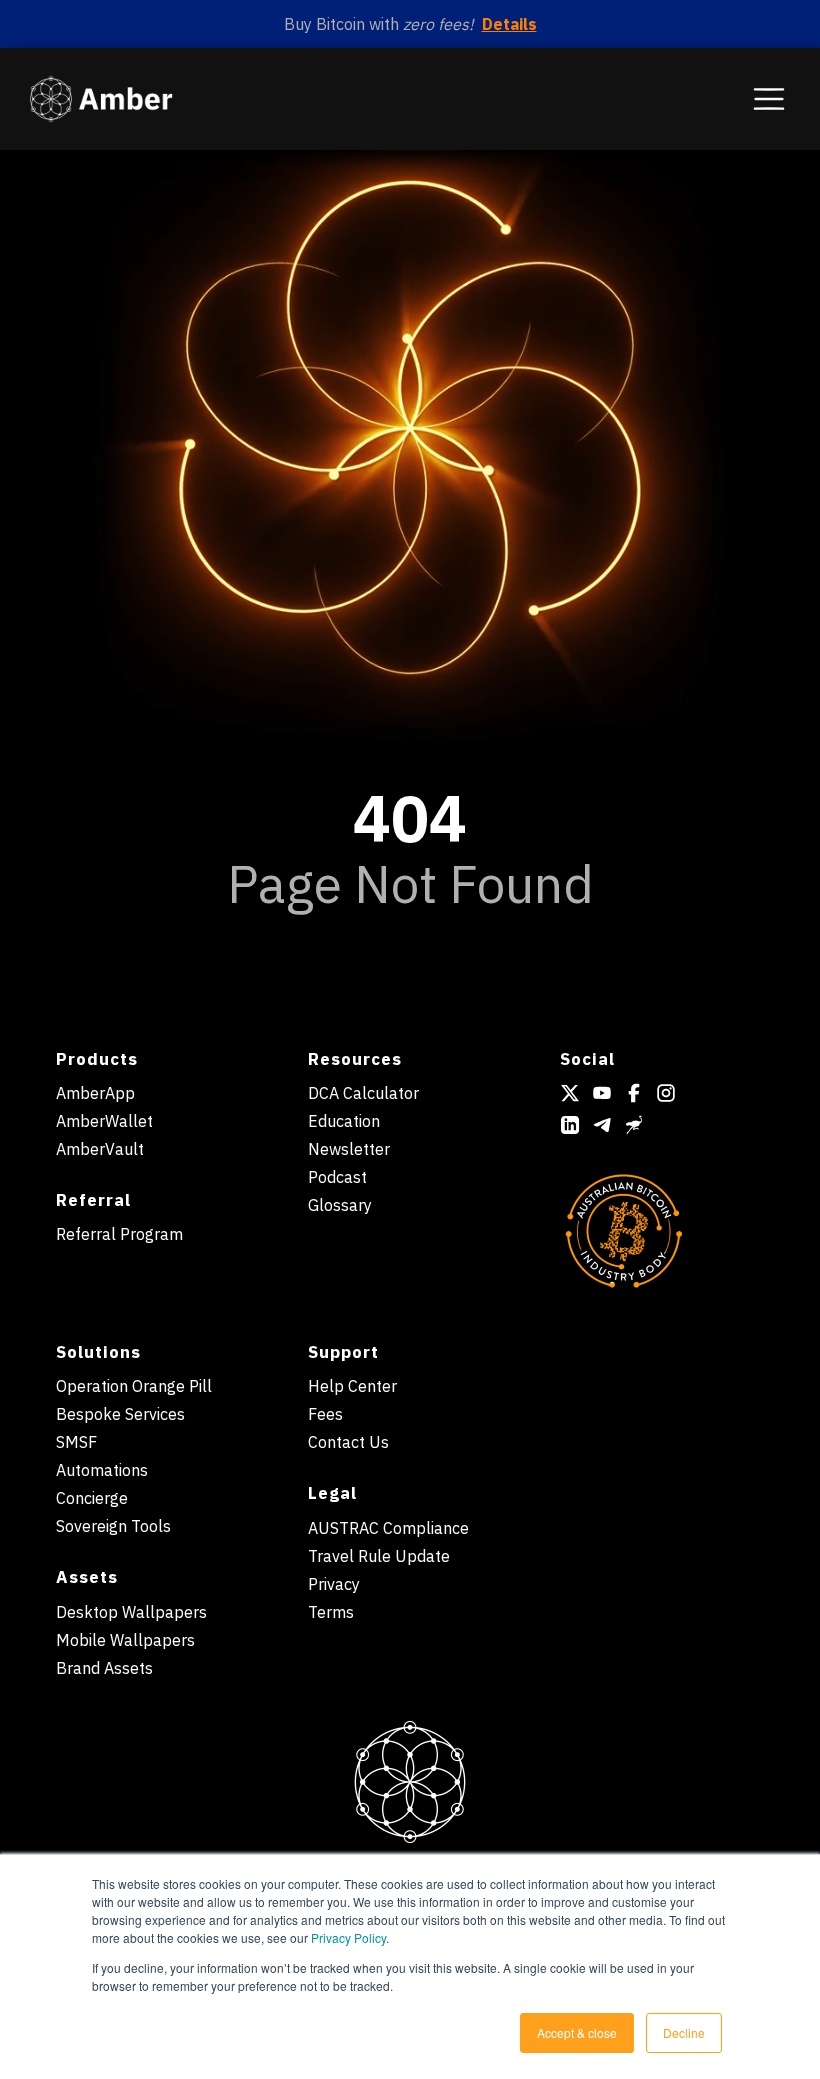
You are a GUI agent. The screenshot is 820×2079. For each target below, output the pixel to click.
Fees (325, 1414)
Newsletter (349, 1149)
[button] (769, 99)
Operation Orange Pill (134, 1386)
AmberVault (100, 1149)
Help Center (352, 1386)
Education (344, 1121)
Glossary (340, 1205)
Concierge (92, 1498)
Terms (331, 1612)
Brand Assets (104, 1668)
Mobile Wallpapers (125, 1640)
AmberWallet (104, 1121)
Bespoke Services (120, 1414)
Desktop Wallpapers (131, 1612)
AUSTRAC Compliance (388, 1528)
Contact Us (348, 1442)
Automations (102, 1470)
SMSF (76, 1442)
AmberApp (95, 1093)
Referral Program (119, 1234)
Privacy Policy (348, 1937)
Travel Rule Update (379, 1556)
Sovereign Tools (113, 1526)
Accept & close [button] (577, 2032)
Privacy (334, 1584)
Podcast (337, 1177)
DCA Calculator (363, 1093)
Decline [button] (684, 2032)
